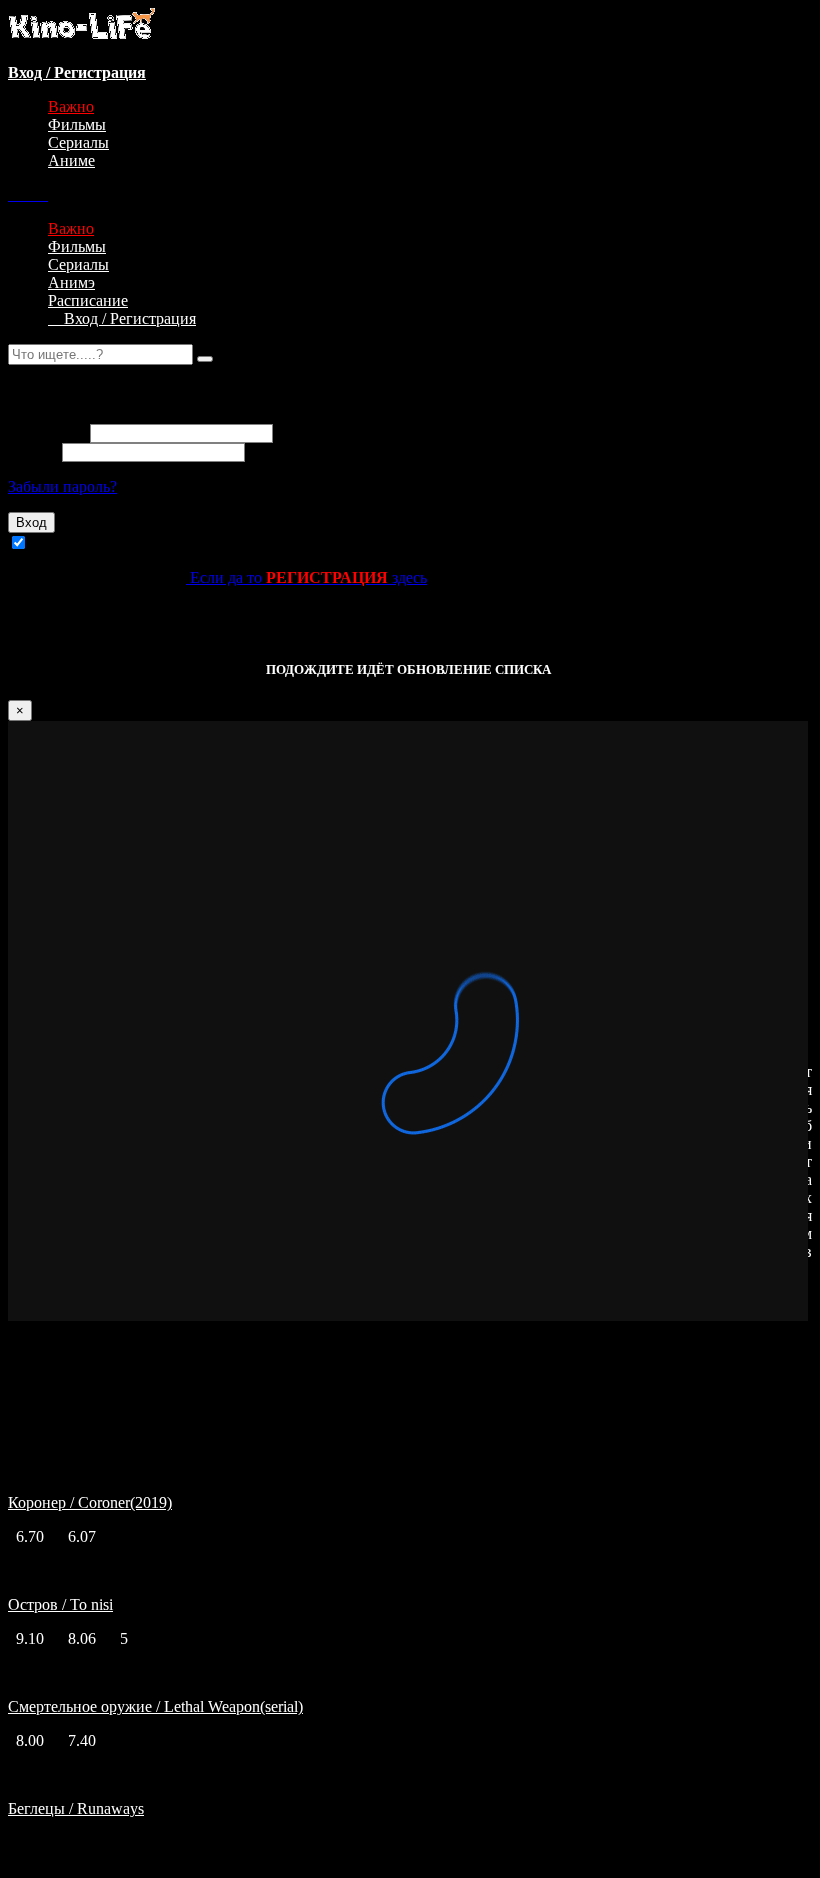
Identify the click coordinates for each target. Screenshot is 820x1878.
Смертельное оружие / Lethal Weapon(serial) (155, 1706)
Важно (71, 106)
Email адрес (47, 432)
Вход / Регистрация (122, 318)
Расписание (88, 300)
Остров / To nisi (60, 1604)
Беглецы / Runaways (76, 1808)
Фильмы (77, 124)
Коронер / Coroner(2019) (90, 1502)
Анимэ (71, 282)
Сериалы (78, 142)
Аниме (71, 160)
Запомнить (69, 543)
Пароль (33, 451)
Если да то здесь (306, 577)
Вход (31, 522)
